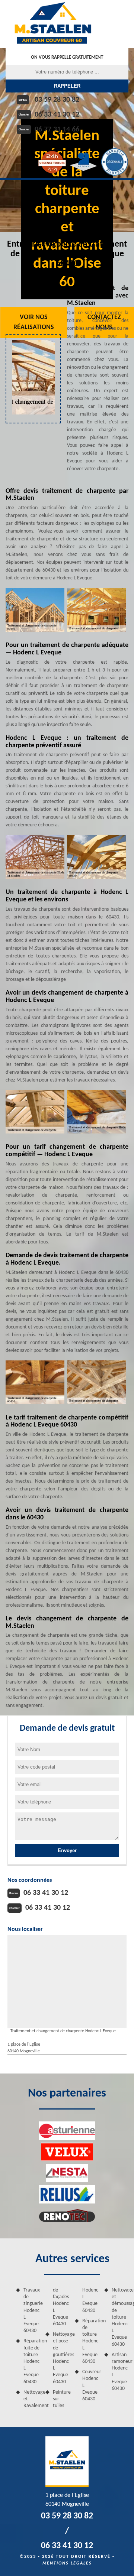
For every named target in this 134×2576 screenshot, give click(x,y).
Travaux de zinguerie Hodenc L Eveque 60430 (32, 2310)
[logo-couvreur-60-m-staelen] (53, 24)
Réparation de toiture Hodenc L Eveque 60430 (91, 2341)
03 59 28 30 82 (57, 100)
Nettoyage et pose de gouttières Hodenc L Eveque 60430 (61, 2358)
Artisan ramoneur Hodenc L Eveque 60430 (120, 2372)
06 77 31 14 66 (57, 130)
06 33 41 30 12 (57, 115)
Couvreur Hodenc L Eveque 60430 (91, 2385)
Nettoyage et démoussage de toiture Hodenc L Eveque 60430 (120, 2317)
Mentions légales (67, 2563)
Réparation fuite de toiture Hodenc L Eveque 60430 (32, 2361)
